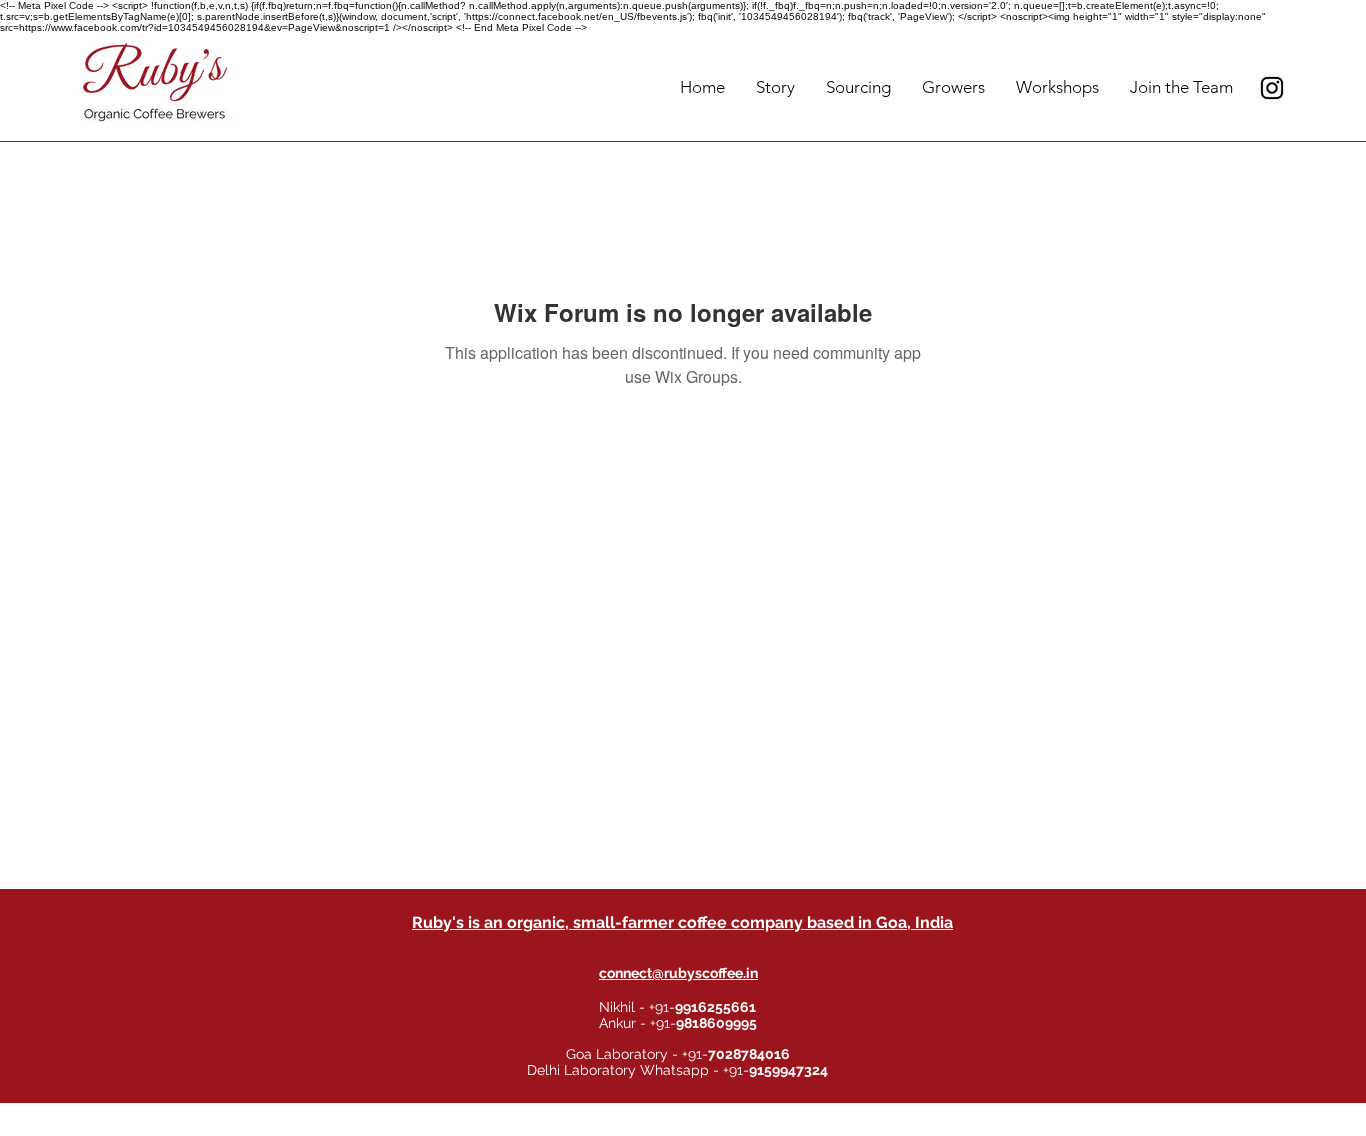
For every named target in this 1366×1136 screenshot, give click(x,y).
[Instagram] (1272, 88)
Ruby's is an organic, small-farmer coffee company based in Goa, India (682, 922)
